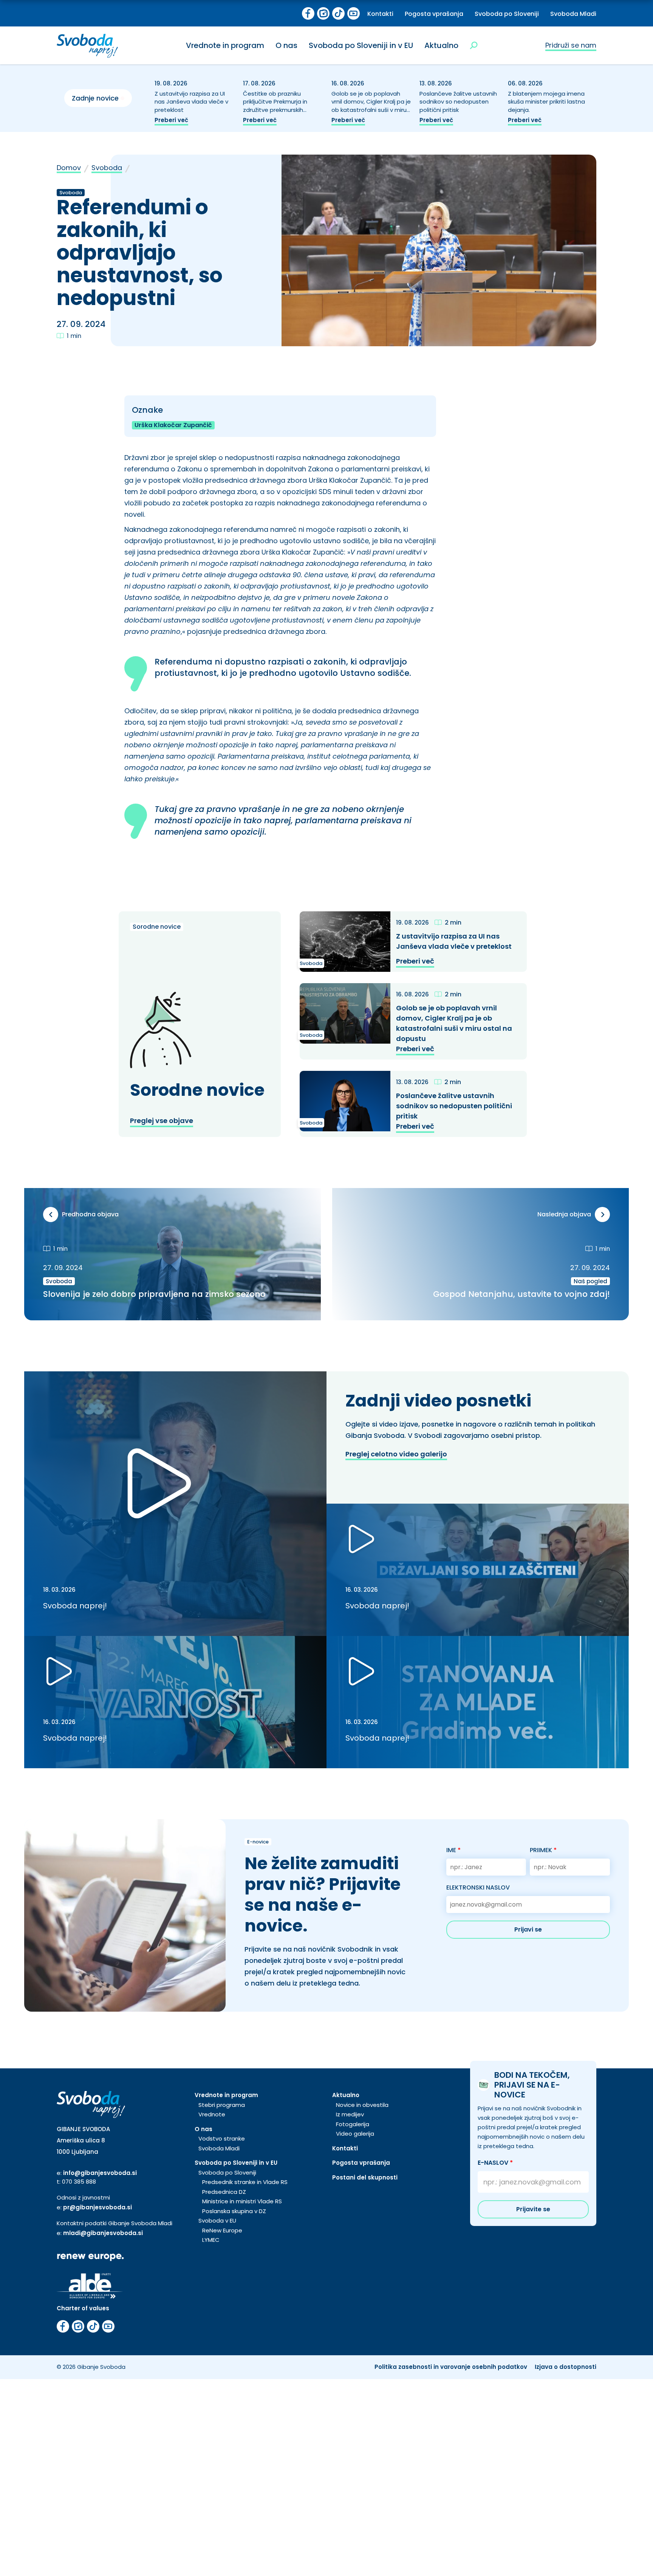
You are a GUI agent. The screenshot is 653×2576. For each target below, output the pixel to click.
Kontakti (380, 14)
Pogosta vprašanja (434, 14)
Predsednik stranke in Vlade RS (245, 2182)
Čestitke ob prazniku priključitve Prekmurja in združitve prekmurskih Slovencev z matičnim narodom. (275, 110)
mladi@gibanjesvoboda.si (103, 2233)
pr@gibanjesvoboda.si (97, 2207)
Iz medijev (350, 2114)
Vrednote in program (225, 45)
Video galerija (355, 2134)
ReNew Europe (222, 2230)
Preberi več (171, 120)
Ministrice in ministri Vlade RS (242, 2201)
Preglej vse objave (162, 1121)
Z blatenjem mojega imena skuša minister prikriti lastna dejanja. (546, 102)
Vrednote (212, 2114)
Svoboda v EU (217, 2221)
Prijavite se (533, 2209)
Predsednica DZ (224, 2192)
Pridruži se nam (571, 45)
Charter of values (83, 2308)
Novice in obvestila (362, 2105)
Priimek (543, 1850)
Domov (69, 168)
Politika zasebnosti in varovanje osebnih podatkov (451, 2367)
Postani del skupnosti (365, 2177)
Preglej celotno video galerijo (396, 1454)
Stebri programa (222, 2105)
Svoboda (107, 168)
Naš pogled (590, 1281)
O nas (286, 45)
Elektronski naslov (478, 1887)
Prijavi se (528, 1929)
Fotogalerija (353, 2124)
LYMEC (211, 2240)
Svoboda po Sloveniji (507, 14)
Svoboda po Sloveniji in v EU (361, 45)
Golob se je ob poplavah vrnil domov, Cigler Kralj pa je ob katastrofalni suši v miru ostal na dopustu (371, 106)
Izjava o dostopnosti (566, 2367)
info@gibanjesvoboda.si (100, 2173)
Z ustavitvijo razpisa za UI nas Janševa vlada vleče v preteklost (191, 102)
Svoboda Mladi (573, 14)
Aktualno (441, 45)
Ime (453, 1850)
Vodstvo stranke (222, 2138)
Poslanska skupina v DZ (234, 2211)
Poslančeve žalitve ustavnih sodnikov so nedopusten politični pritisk (458, 102)
